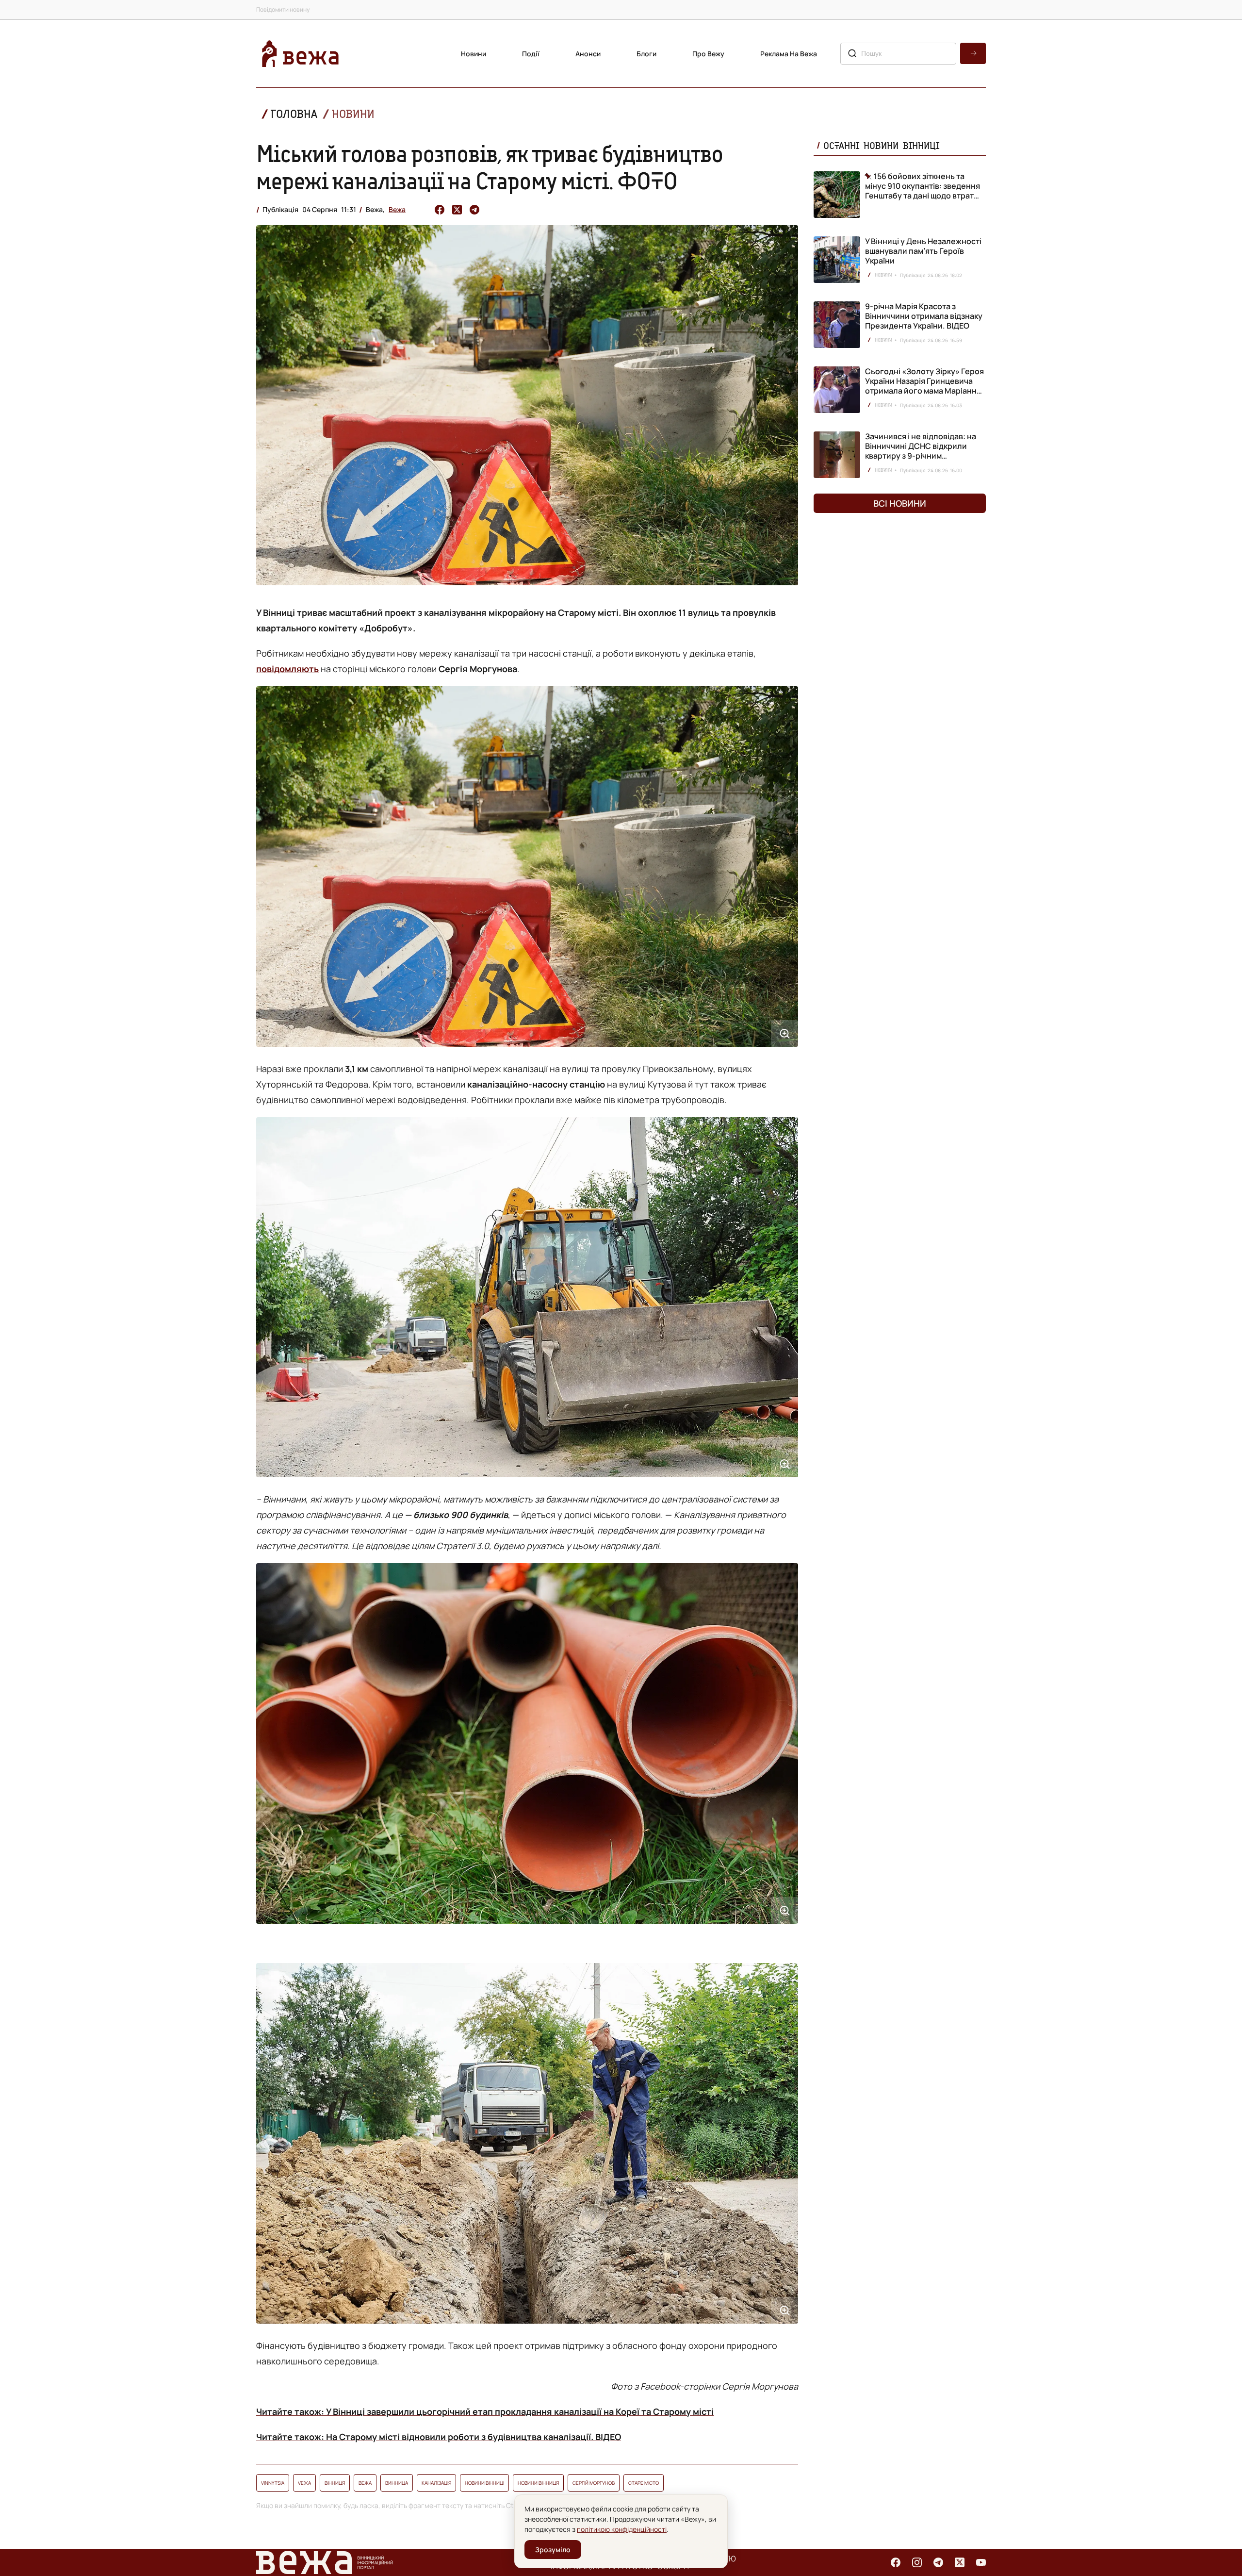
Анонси (588, 54)
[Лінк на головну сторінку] (300, 54)
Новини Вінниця (538, 2483)
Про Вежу (708, 54)
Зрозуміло (553, 2550)
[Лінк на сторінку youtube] (981, 2562)
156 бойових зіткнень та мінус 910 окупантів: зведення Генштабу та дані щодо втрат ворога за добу (923, 186)
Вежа (397, 209)
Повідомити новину (283, 9)
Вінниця (335, 2483)
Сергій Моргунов (594, 2483)
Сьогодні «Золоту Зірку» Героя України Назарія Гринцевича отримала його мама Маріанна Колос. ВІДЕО (924, 386)
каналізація (436, 2483)
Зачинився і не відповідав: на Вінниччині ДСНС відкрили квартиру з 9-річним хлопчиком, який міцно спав (921, 451)
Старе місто (644, 2483)
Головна (294, 114)
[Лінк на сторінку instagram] (917, 2562)
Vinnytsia (273, 2483)
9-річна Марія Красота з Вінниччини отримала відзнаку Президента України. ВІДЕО (924, 316)
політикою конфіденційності (622, 2529)
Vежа (304, 2483)
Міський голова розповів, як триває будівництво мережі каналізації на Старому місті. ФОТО (490, 167)
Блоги (646, 54)
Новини (474, 54)
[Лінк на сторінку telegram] (938, 2562)
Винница (397, 2483)
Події (531, 54)
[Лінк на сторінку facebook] (896, 2562)
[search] (973, 53)
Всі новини (900, 503)
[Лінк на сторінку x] (960, 2562)
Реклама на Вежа (789, 54)
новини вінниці (484, 2483)
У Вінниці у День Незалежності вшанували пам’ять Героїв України (923, 251)
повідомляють (287, 669)
